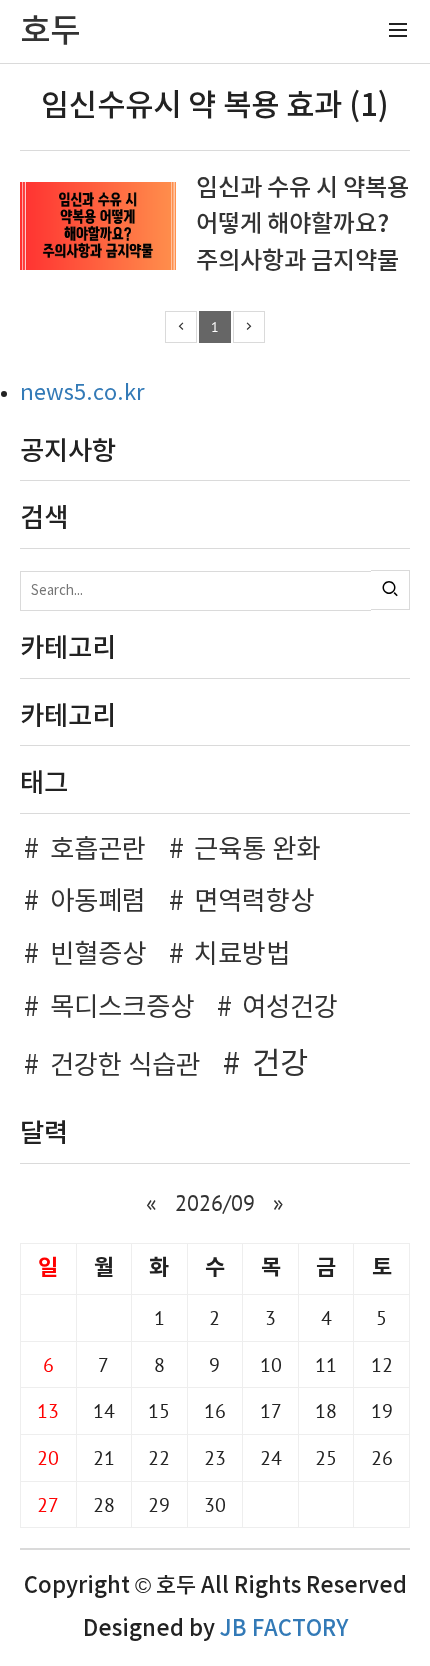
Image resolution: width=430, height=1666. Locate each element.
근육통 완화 (257, 850)
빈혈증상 (98, 955)
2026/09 (215, 1203)
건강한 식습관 (125, 1066)
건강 (280, 1065)
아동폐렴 (98, 902)
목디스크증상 (122, 1008)
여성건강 (290, 1008)
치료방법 (242, 955)
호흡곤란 (98, 850)
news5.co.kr (82, 393)
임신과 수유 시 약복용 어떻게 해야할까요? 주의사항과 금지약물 (302, 225)
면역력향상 (254, 902)
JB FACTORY (284, 1629)
